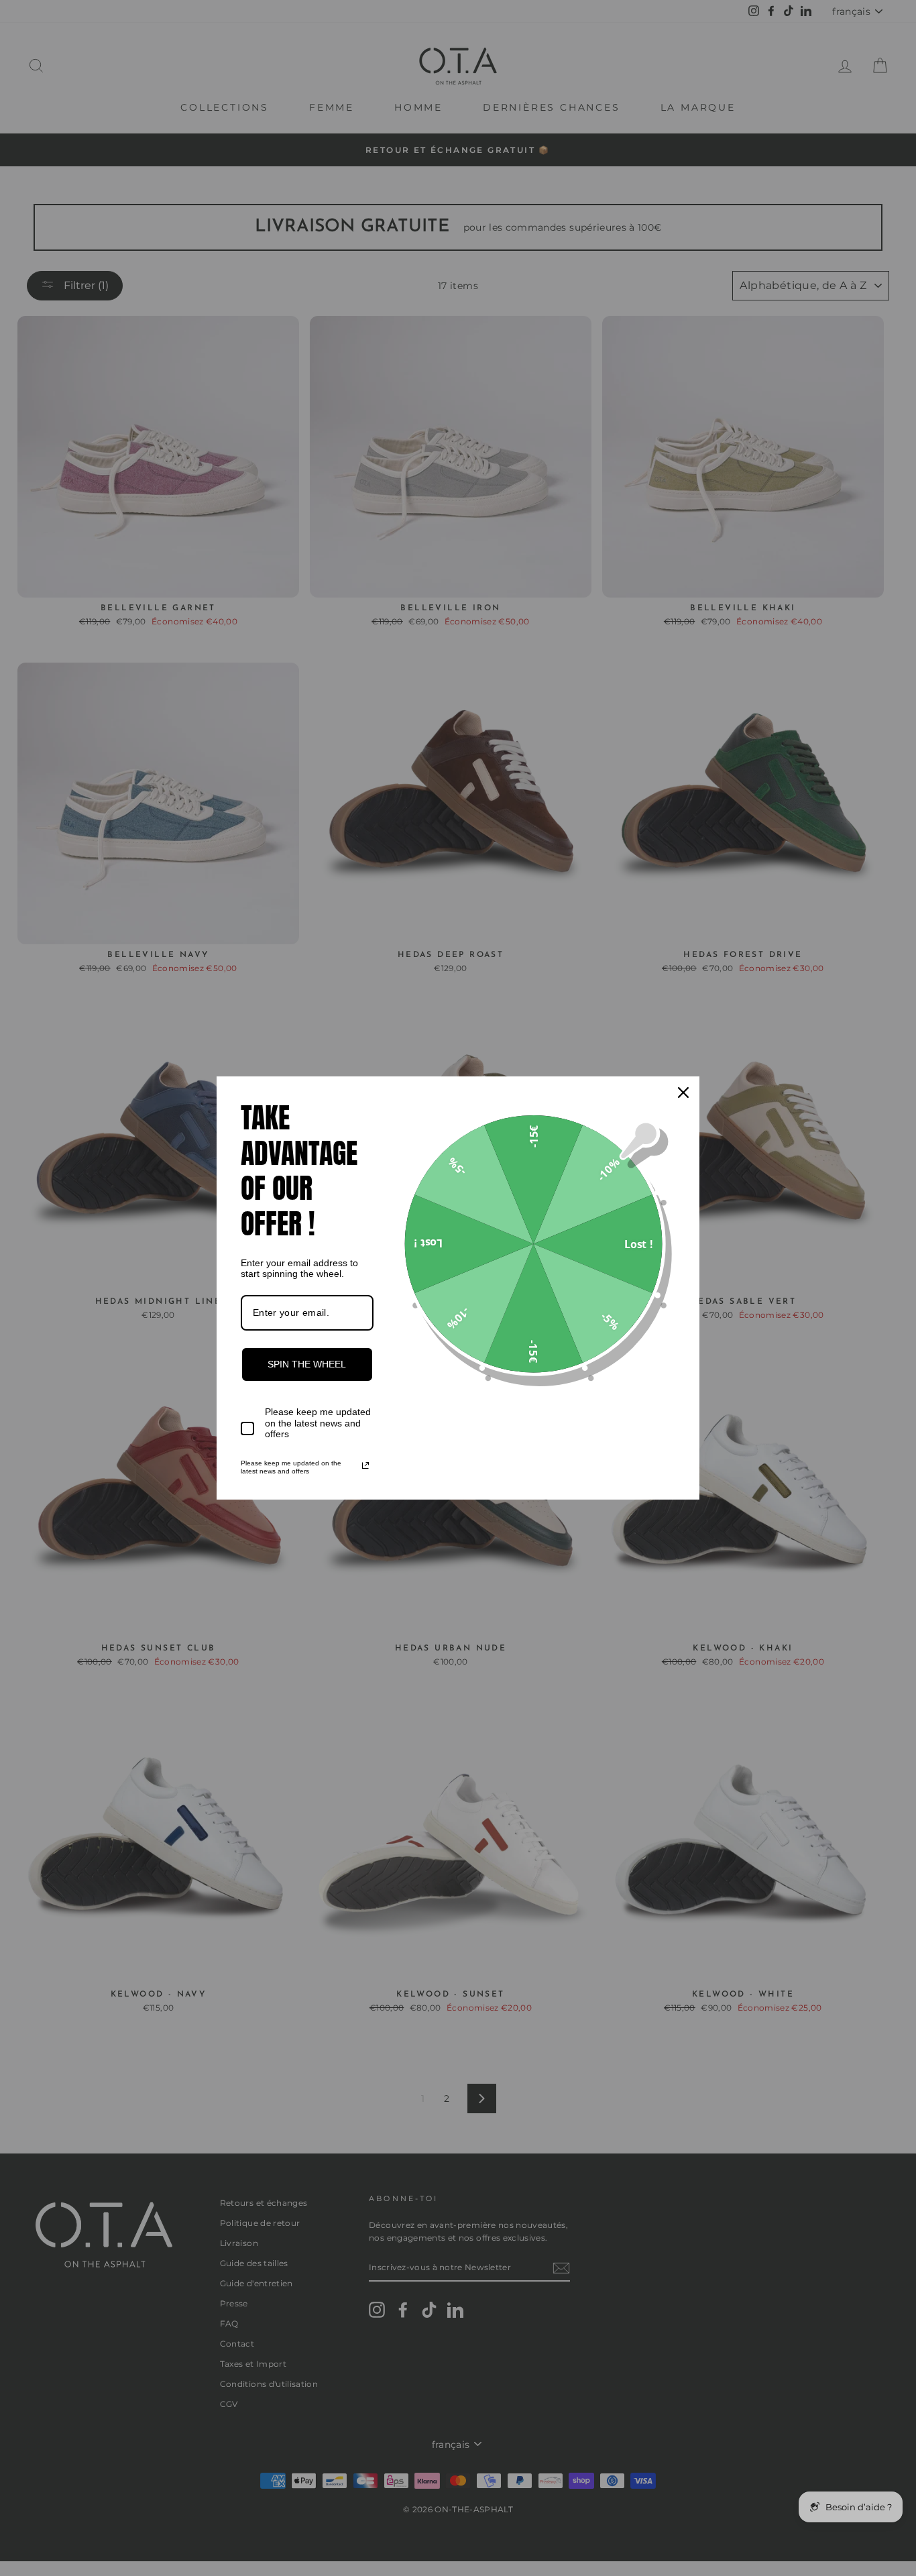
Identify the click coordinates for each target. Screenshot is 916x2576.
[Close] (683, 1093)
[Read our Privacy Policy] (365, 1465)
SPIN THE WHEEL (307, 1364)
